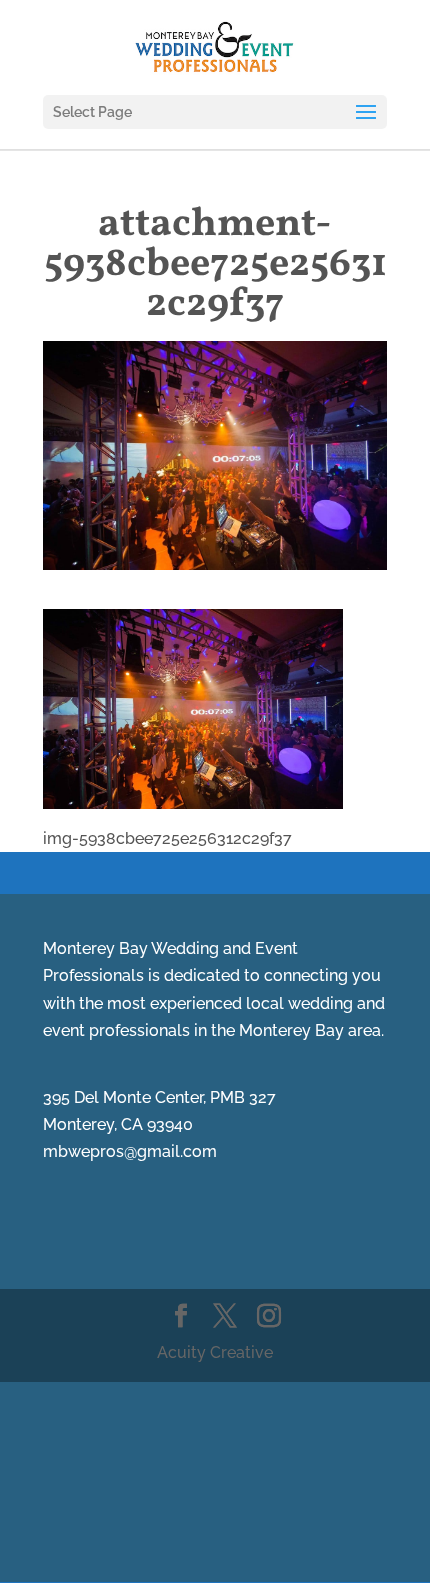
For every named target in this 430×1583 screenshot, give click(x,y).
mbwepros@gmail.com (130, 1151)
